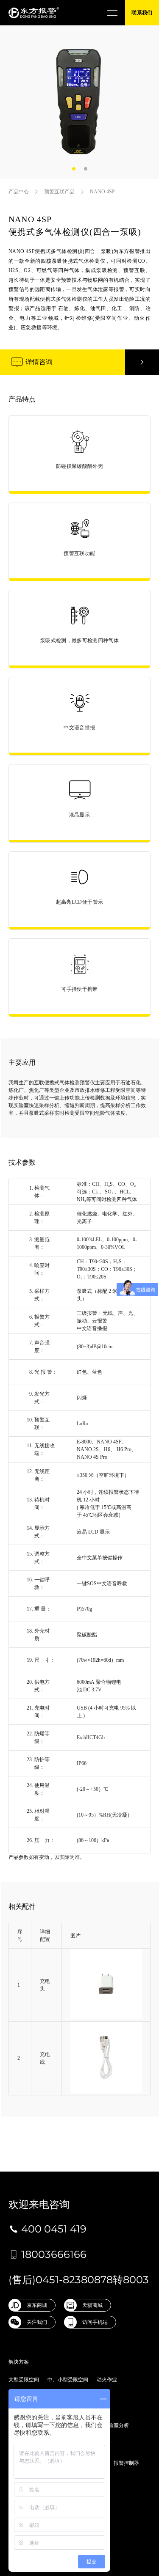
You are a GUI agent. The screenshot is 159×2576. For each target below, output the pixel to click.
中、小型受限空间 (68, 2380)
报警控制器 (126, 2463)
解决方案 (19, 2362)
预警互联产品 (59, 192)
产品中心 (19, 192)
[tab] (74, 169)
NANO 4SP (102, 192)
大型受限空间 (24, 2380)
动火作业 (107, 2380)
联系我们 (142, 13)
